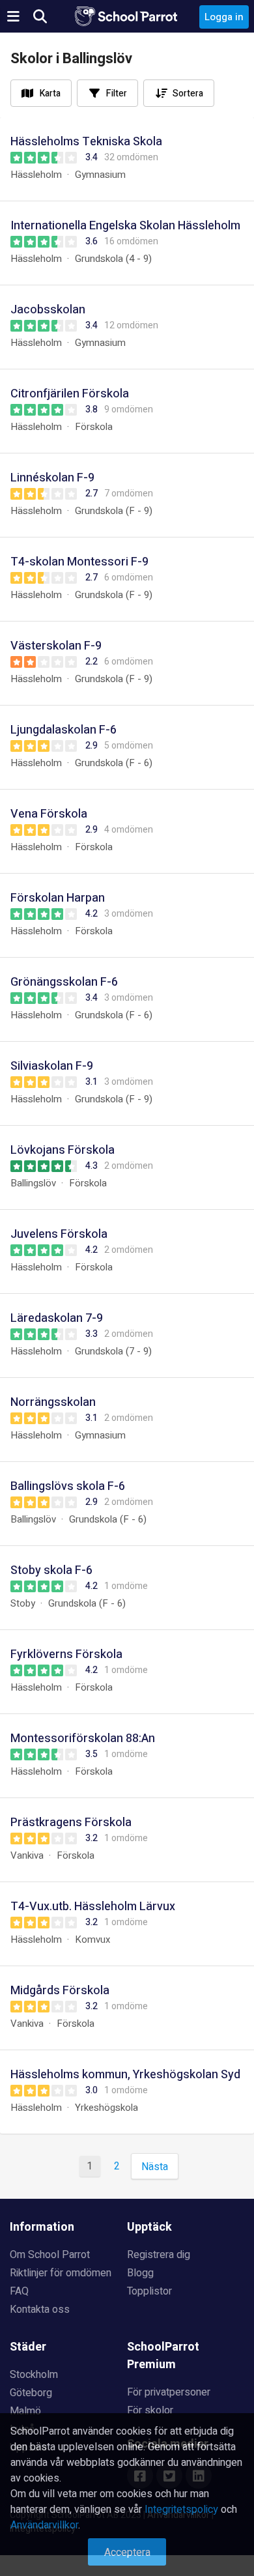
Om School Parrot (50, 2255)
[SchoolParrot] (127, 16)
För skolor (150, 2411)
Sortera (188, 93)
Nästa (155, 2167)
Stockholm (34, 2375)
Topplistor (149, 2291)
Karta (50, 93)
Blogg (140, 2273)
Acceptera (127, 2553)
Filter (117, 93)
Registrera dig (159, 2255)
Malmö (25, 2411)
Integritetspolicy (181, 2510)
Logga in (224, 17)
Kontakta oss (40, 2310)
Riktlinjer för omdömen (61, 2273)
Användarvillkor (44, 2525)
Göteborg (31, 2393)
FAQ (19, 2291)
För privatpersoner (169, 2392)
